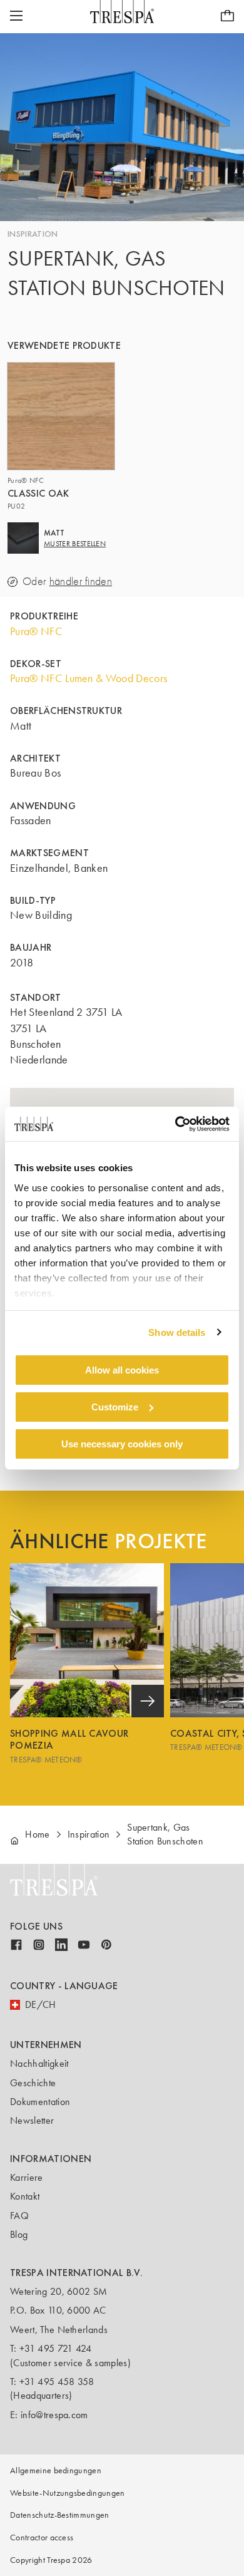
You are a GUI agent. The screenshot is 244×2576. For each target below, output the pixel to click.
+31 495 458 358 (57, 2382)
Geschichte (33, 2083)
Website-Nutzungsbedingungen (68, 2493)
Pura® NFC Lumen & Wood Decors (89, 678)
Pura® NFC (36, 631)
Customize (115, 1407)
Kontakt (25, 2196)
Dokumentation (40, 2102)
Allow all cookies (122, 1370)
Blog (19, 2234)
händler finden (81, 582)
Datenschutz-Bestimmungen (60, 2515)
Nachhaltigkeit (39, 2063)
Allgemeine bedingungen (56, 2470)
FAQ (19, 2216)
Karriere (27, 2177)
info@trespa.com (54, 2415)
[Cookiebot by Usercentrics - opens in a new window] (175, 1124)
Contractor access (42, 2537)
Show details (177, 1332)
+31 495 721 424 (56, 2348)
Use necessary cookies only (122, 1443)
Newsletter (32, 2120)
